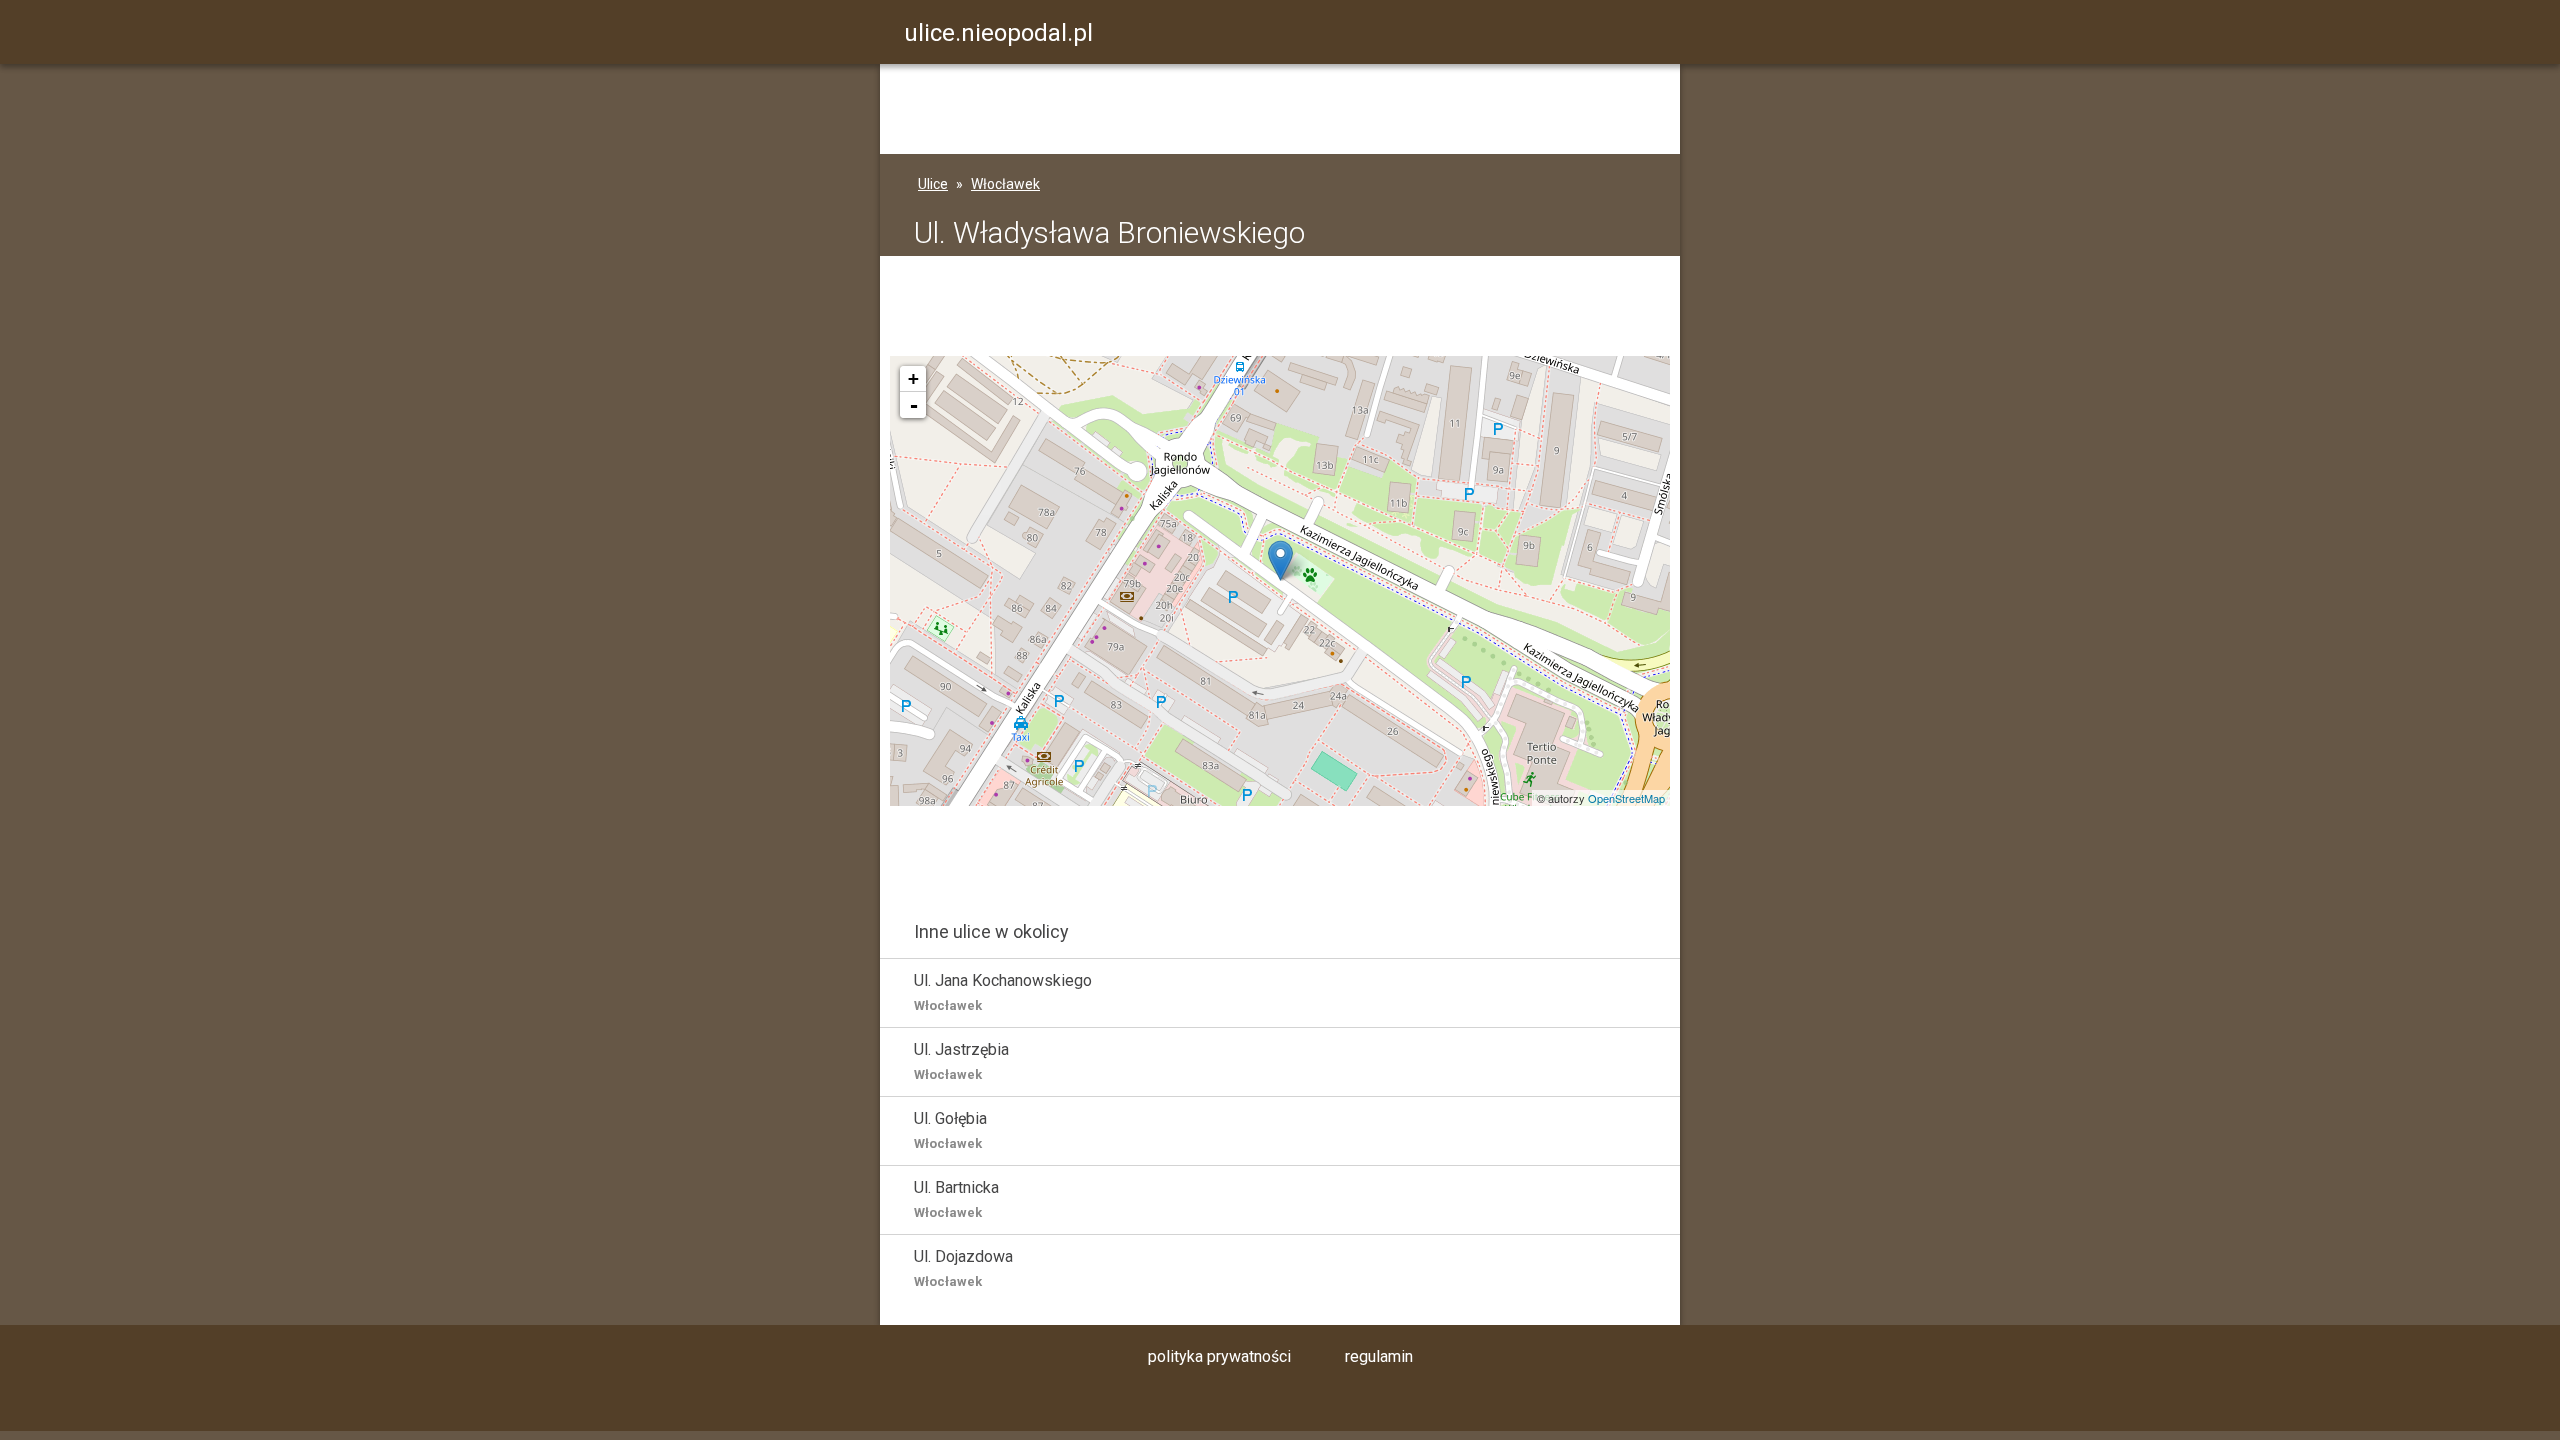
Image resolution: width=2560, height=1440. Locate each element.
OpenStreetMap (1626, 798)
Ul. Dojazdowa (963, 1268)
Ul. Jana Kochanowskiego (1003, 992)
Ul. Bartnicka (956, 1199)
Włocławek (1005, 184)
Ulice (933, 184)
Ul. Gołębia (950, 1130)
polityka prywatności (1219, 1356)
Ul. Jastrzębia (961, 1061)
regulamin (1379, 1356)
